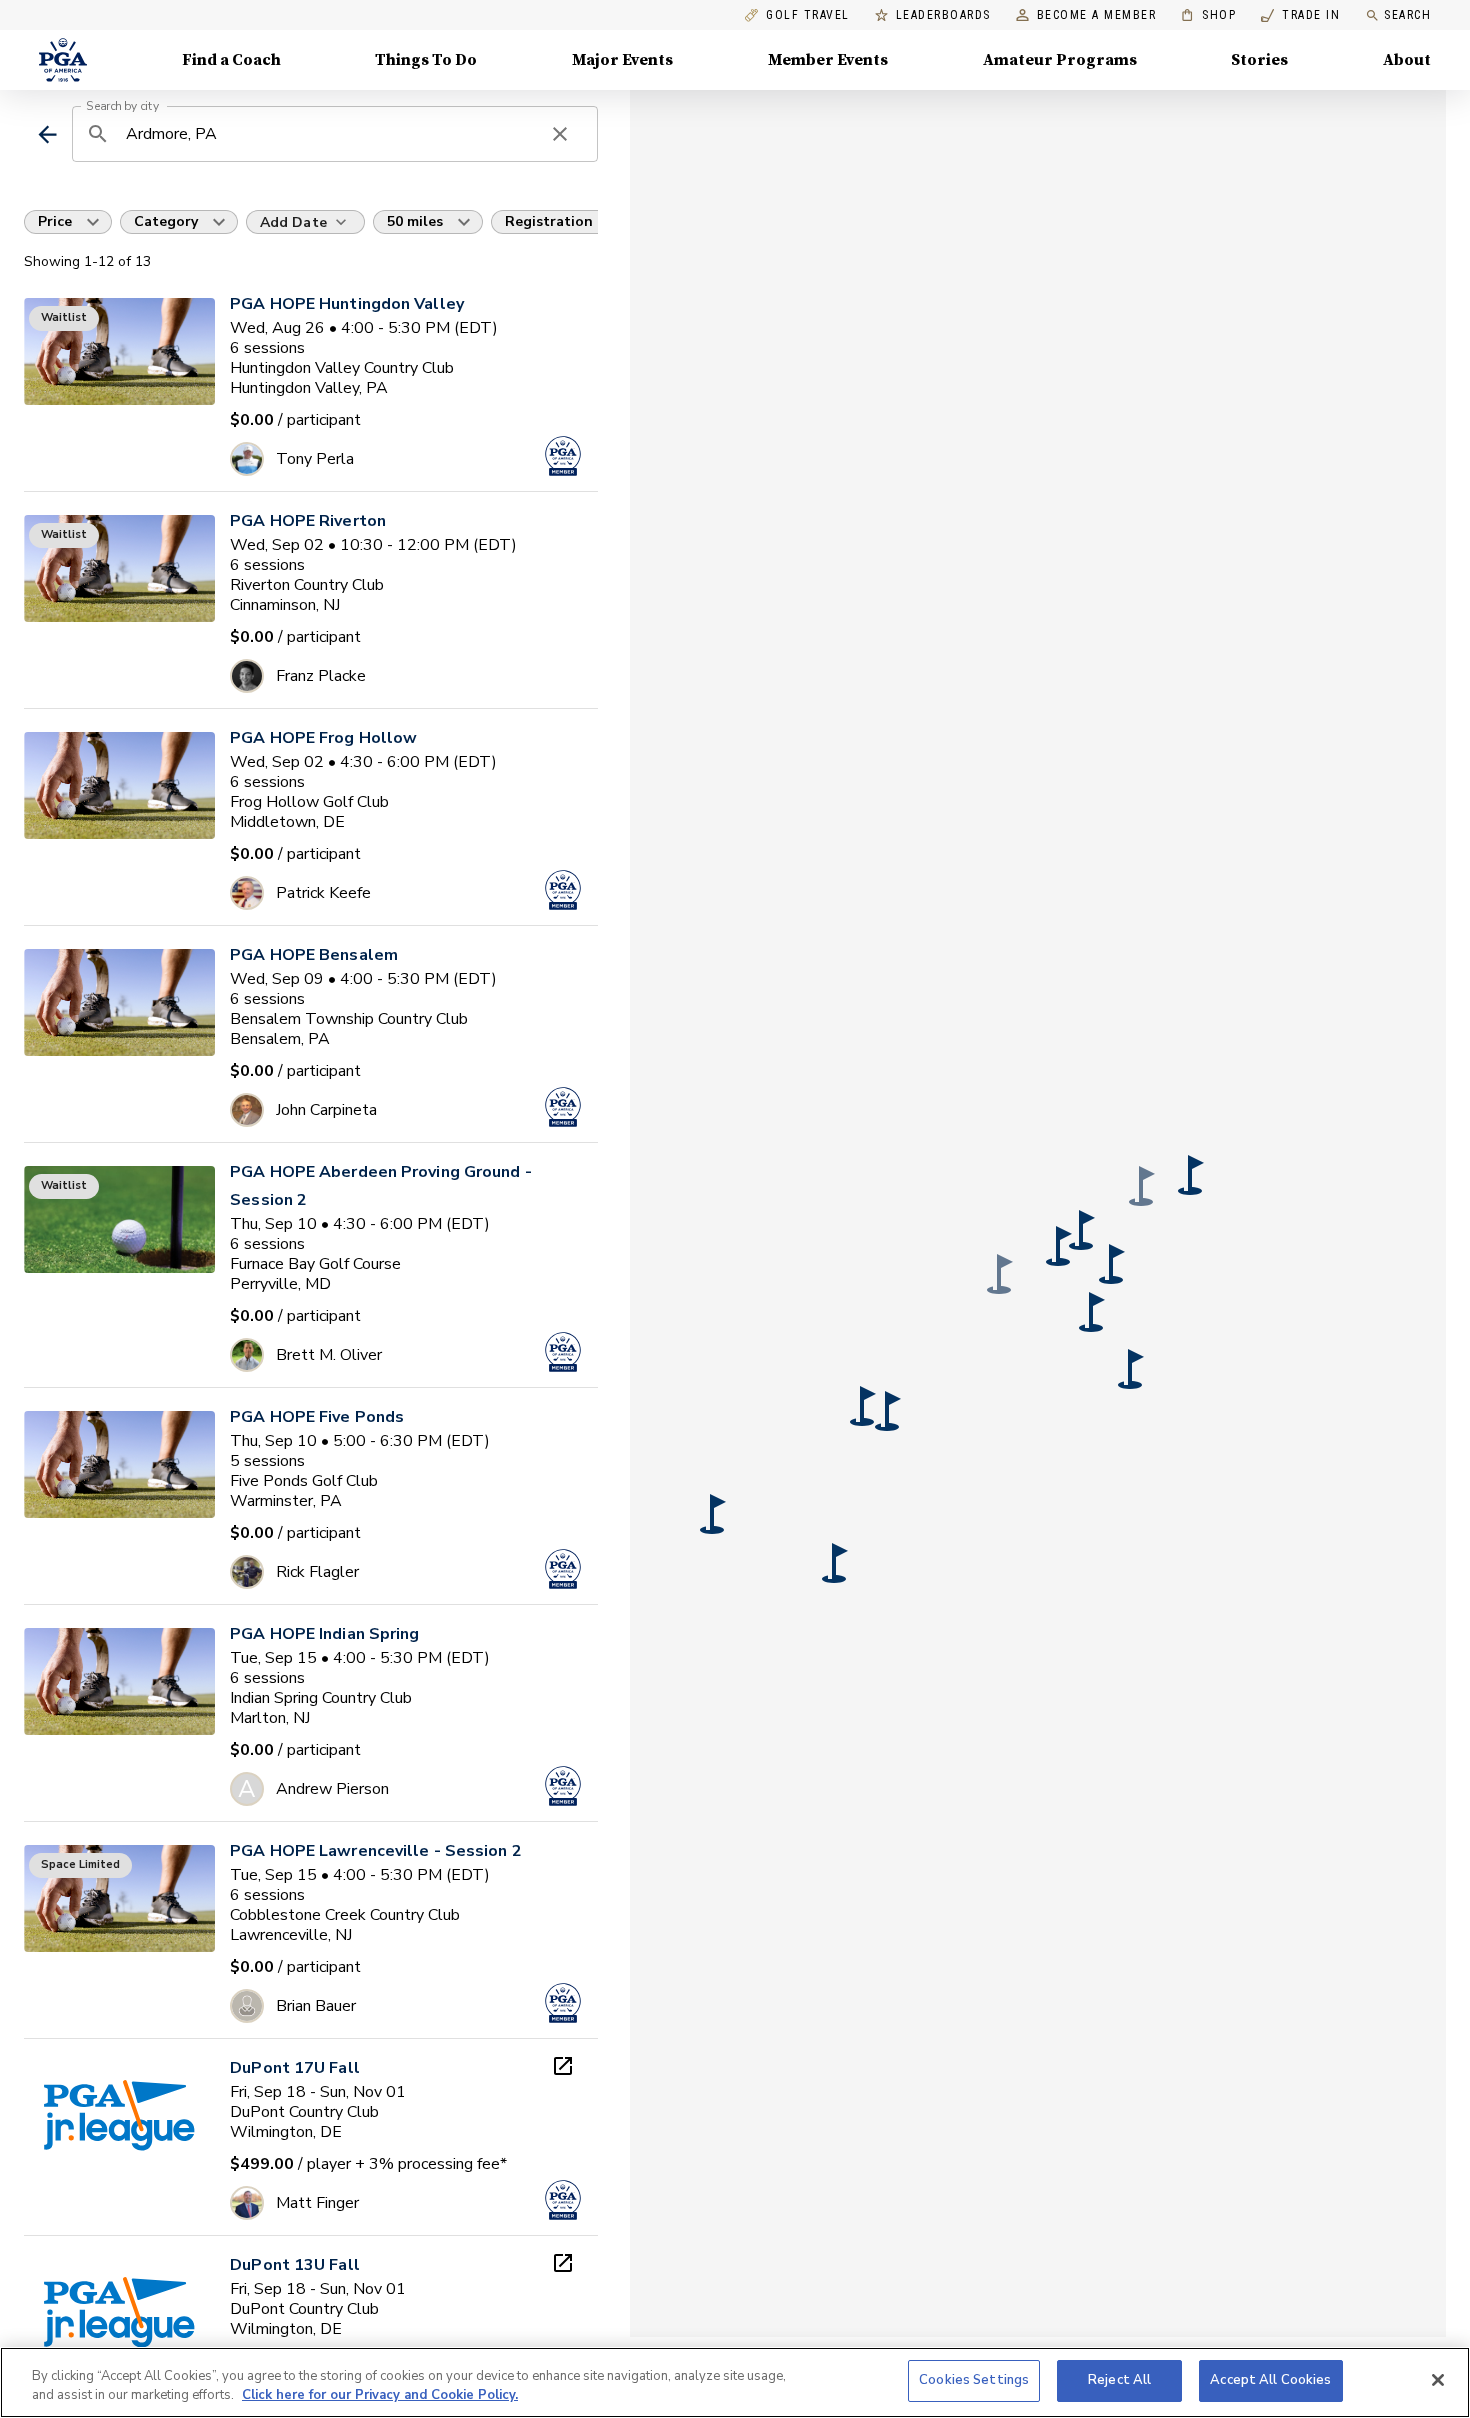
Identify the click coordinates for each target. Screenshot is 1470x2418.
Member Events (828, 60)
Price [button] (55, 221)
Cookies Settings (974, 2380)
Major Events (622, 60)
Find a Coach (231, 60)
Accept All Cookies (1270, 2380)
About (1407, 60)
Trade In (1300, 15)
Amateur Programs (1060, 60)
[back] (47, 134)
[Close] (1438, 2380)
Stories (1259, 60)
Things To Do (426, 60)
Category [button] (166, 221)
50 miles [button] (415, 221)
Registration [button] (549, 221)
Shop (1208, 15)
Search (1407, 15)
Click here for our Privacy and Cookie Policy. (380, 2396)
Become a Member (1097, 15)
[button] (1059, 1246)
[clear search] (560, 134)
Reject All (1119, 2380)
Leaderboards (943, 15)
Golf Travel (808, 15)
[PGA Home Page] (63, 60)
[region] (735, 2382)
